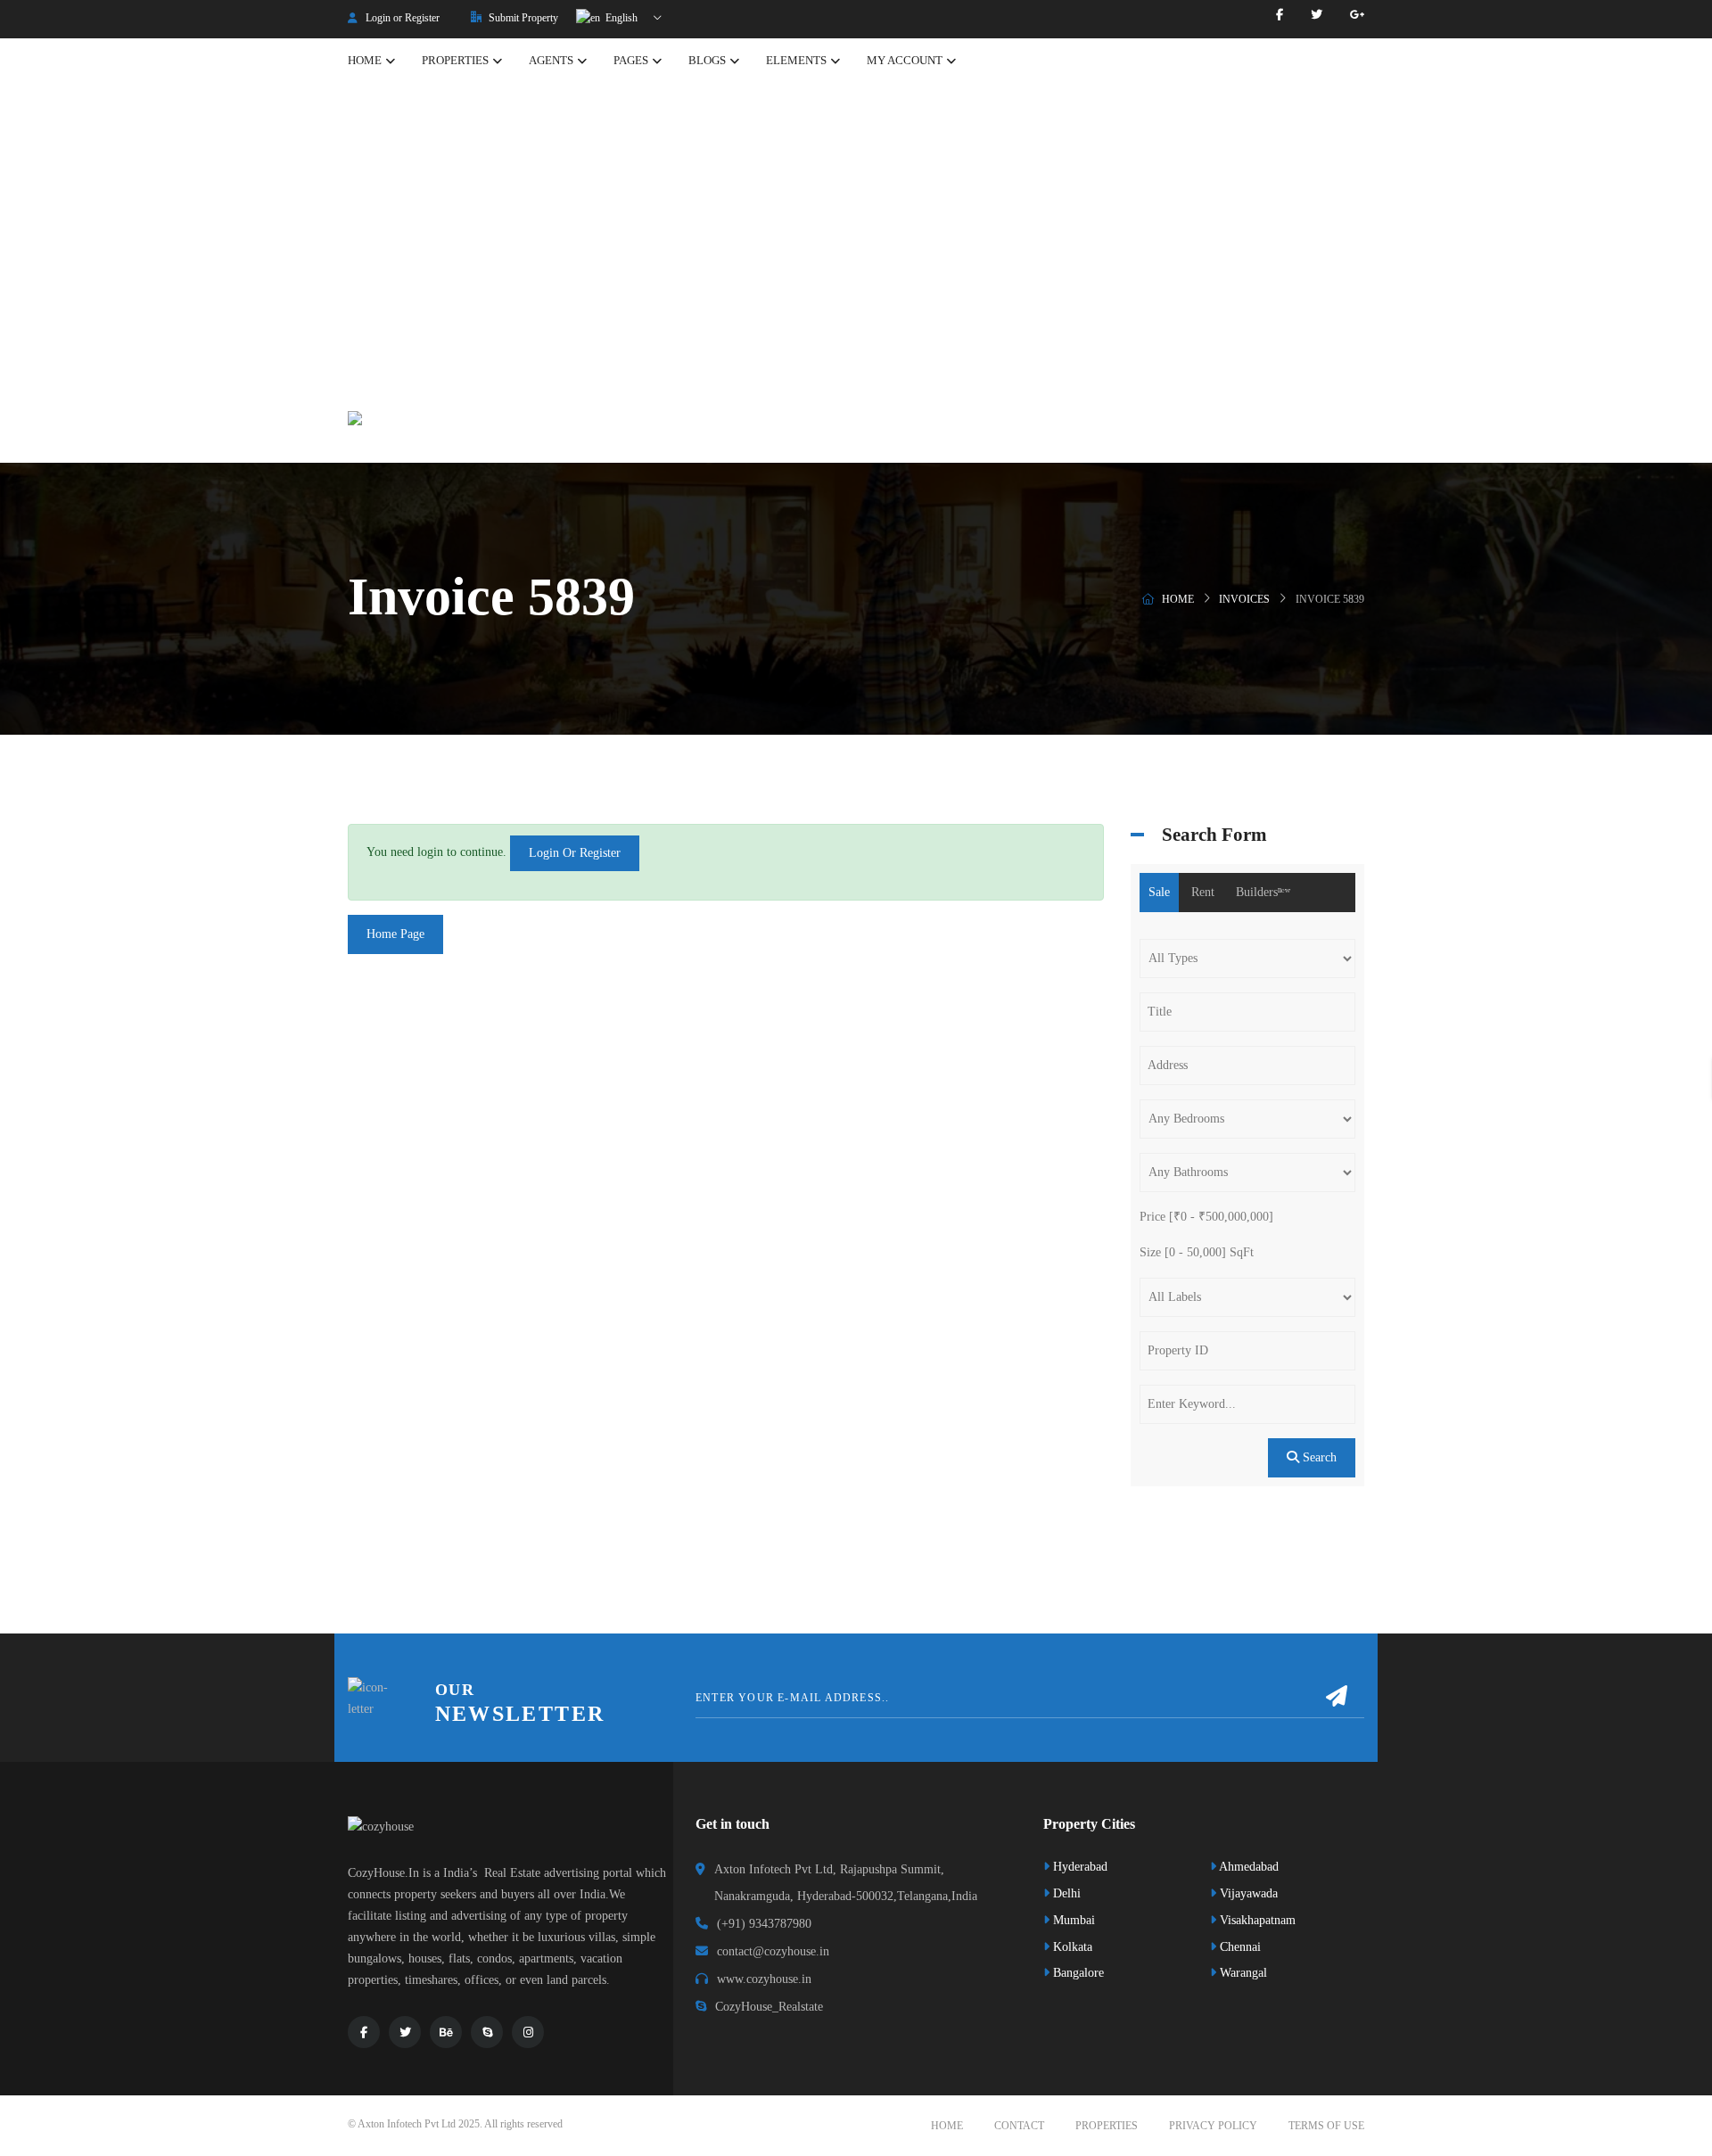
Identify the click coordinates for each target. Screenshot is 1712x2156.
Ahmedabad (1247, 1867)
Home (1178, 599)
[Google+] (1357, 15)
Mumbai (1072, 1920)
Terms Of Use (1326, 2126)
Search (1318, 1457)
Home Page (395, 934)
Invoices (1244, 599)
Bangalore (1077, 1973)
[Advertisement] (856, 240)
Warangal (1242, 1973)
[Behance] (446, 2032)
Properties (1107, 2126)
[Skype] (487, 2032)
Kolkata (1071, 1947)
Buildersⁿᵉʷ (1263, 892)
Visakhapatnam (1256, 1920)
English (620, 18)
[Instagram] (528, 2032)
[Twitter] (1317, 15)
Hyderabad (1078, 1867)
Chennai (1239, 1947)
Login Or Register (575, 853)
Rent (1203, 892)
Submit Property (522, 18)
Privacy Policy (1213, 2126)
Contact (1019, 2126)
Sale (1159, 892)
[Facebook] (1280, 15)
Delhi (1065, 1893)
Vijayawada (1247, 1893)
